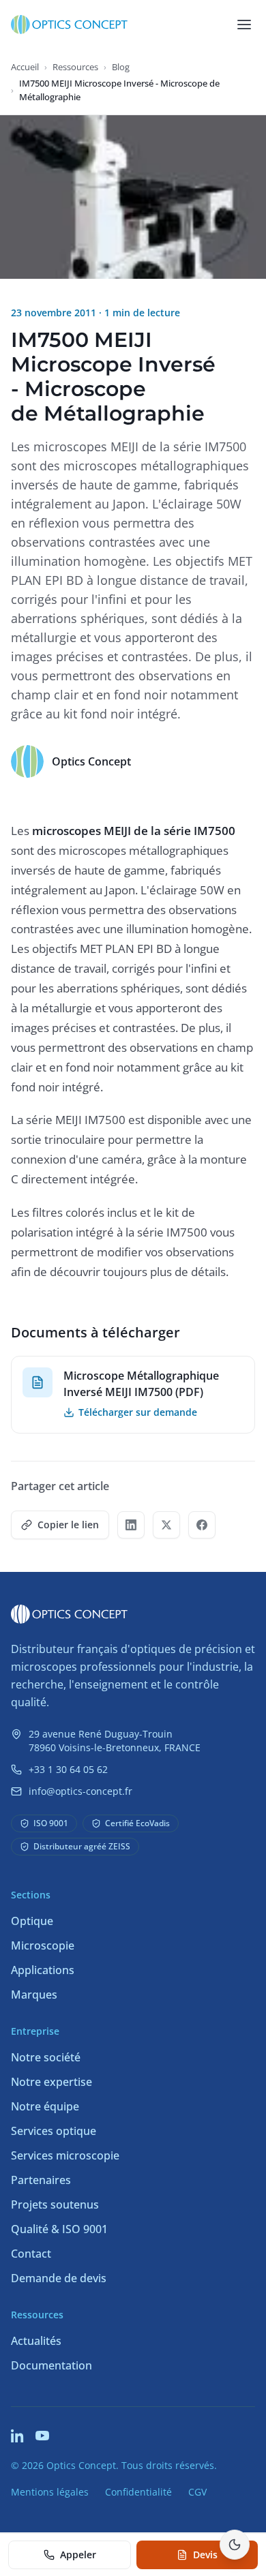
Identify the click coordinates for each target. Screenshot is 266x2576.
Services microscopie (65, 2155)
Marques (34, 1995)
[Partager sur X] (166, 1525)
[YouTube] (42, 2436)
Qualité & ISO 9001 (59, 2229)
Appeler (78, 2555)
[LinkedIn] (18, 2436)
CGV (197, 2492)
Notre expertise (51, 2082)
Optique (32, 1921)
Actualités (36, 2341)
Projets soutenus (55, 2204)
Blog (121, 67)
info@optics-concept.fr (80, 1791)
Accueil (25, 67)
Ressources (75, 67)
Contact (31, 2254)
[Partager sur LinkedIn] (131, 1525)
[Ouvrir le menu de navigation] (244, 25)
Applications (43, 1970)
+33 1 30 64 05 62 (68, 1769)
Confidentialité (138, 2492)
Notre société (46, 2057)
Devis (205, 2555)
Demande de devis (59, 2278)
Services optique (54, 2131)
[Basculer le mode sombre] (235, 2545)
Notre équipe (45, 2106)
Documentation (51, 2365)
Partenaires (41, 2180)
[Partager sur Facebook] (202, 1525)
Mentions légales (50, 2492)
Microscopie (43, 1945)
